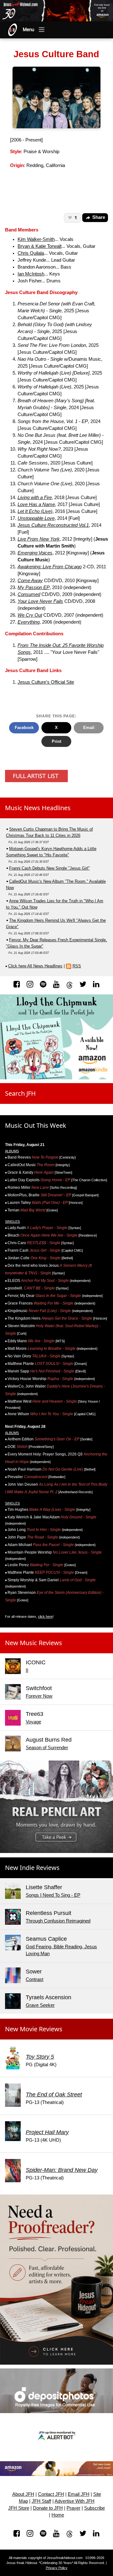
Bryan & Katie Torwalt (40, 246)
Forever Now (39, 1696)
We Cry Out (30, 615)
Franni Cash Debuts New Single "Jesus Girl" (49, 868)
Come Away (30, 581)
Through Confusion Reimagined (58, 1921)
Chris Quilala (31, 253)
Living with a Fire (35, 498)
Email (89, 728)
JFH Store (19, 2508)
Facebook (24, 728)
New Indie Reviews (32, 1868)
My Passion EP (34, 587)
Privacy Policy (57, 2568)
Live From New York (39, 539)
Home (58, 2515)
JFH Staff (41, 2501)
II (27, 1670)
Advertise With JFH (75, 2501)
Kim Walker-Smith (36, 239)
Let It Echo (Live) (35, 511)
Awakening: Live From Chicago (50, 567)
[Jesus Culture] (57, 97)
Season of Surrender (47, 1748)
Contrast (35, 1979)
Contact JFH (51, 2494)
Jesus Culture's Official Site (46, 682)
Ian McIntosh (31, 274)
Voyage (33, 1722)
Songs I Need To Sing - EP (53, 1895)
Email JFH (79, 2494)
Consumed (29, 594)
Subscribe (94, 2508)
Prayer (73, 2508)
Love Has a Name (36, 504)
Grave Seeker (40, 2005)
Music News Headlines (38, 808)
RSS (77, 966)
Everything (29, 622)
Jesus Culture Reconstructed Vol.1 (53, 525)
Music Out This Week (36, 1125)
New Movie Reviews (34, 2029)
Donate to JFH (48, 2508)
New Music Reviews (34, 1643)
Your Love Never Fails (40, 601)
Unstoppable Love (36, 518)
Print (56, 741)
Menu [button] (29, 30)
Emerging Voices (35, 553)
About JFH (23, 2494)
